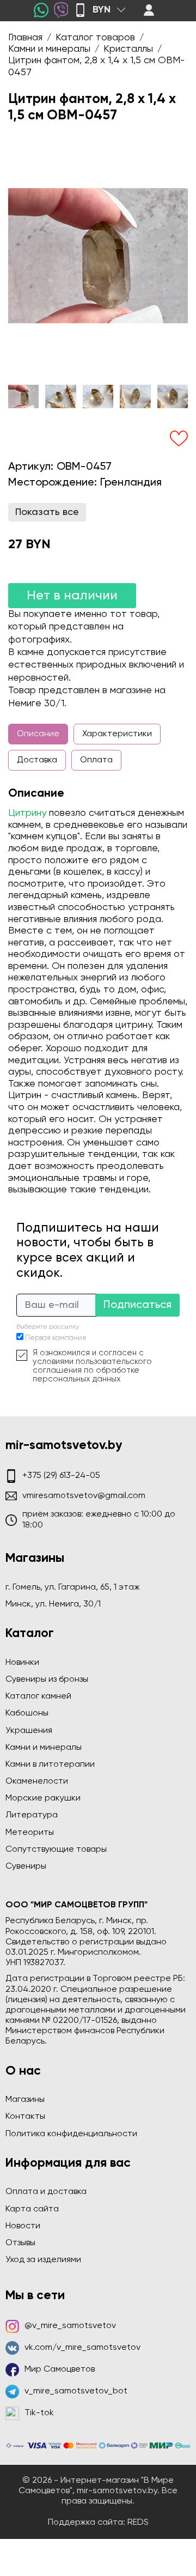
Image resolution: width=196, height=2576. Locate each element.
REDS (138, 2523)
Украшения (29, 1731)
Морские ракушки (43, 1798)
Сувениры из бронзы (47, 1680)
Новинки (22, 1663)
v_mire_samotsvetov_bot (76, 2391)
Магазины (25, 2100)
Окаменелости (37, 1781)
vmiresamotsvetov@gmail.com (84, 1496)
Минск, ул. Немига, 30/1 (53, 1604)
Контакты (25, 2117)
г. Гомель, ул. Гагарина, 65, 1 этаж (73, 1587)
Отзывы (20, 2243)
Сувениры (26, 1866)
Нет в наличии (72, 596)
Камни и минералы (44, 1748)
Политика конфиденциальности (71, 2134)
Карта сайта (32, 2209)
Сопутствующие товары (56, 1850)
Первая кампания (56, 1338)
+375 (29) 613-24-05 (61, 1476)
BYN (102, 10)
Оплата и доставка (46, 2192)
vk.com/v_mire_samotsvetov (82, 2348)
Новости (23, 2226)
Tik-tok (39, 2413)
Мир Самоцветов (60, 2369)
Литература (32, 1815)
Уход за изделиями (43, 2260)
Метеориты (30, 1833)
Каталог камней (38, 1696)
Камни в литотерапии (50, 1765)
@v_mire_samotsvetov (70, 2326)
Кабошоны (27, 1713)
